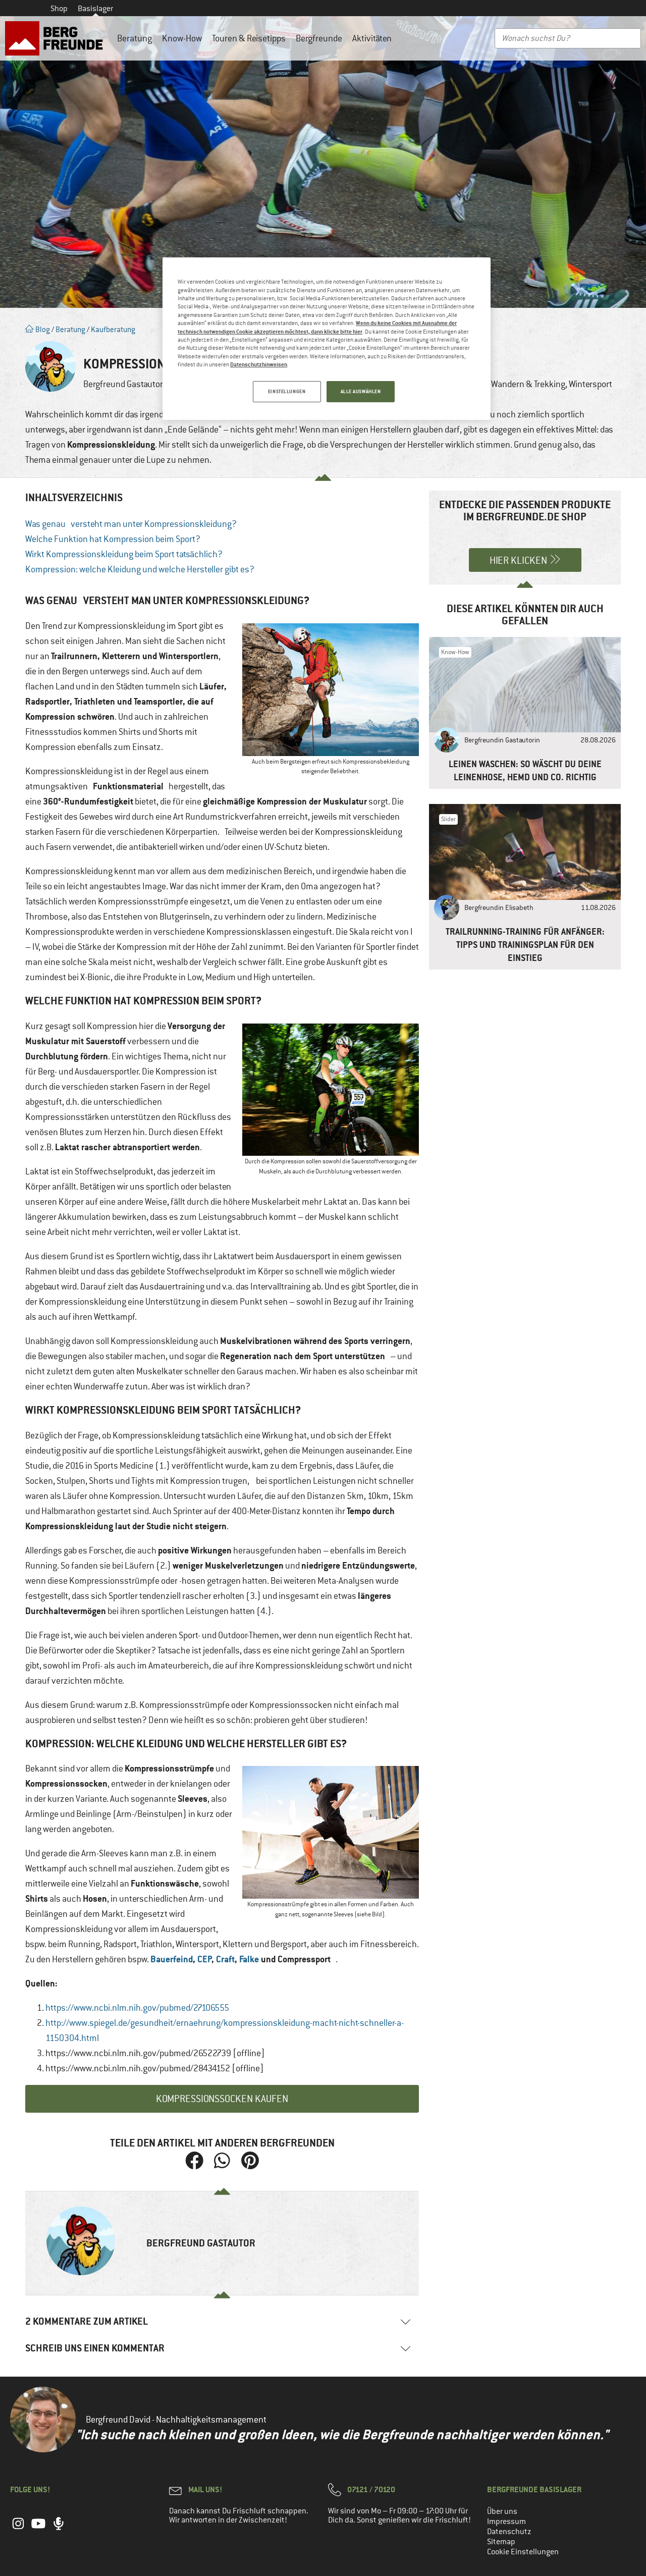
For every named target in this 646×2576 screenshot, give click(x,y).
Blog (42, 329)
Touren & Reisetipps (249, 38)
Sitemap (501, 2542)
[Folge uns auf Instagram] (18, 2529)
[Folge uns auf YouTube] (38, 2529)
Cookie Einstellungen (523, 2552)
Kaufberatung (113, 329)
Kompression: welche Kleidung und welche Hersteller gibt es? (140, 569)
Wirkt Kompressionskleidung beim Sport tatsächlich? (124, 554)
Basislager (95, 9)
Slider (448, 819)
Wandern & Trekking (528, 384)
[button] (195, 2160)
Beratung (134, 38)
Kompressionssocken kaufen (222, 2099)
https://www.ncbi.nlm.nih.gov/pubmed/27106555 (137, 2008)
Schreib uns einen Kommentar (95, 2348)
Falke (249, 1959)
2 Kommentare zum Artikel (87, 2321)
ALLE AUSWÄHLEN (361, 391)
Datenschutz (509, 2532)
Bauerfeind (172, 1959)
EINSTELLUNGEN (287, 391)
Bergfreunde (319, 38)
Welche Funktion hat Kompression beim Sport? (113, 539)
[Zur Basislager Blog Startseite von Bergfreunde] (56, 38)
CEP (205, 1959)
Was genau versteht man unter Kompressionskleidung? (131, 524)
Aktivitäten (372, 38)
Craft (225, 1959)
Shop (59, 9)
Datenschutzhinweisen (259, 364)
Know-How (182, 38)
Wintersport (590, 384)
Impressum (506, 2521)
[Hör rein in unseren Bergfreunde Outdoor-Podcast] (59, 2529)
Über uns (502, 2511)
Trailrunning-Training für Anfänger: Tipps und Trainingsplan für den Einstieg (525, 945)
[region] (327, 339)
